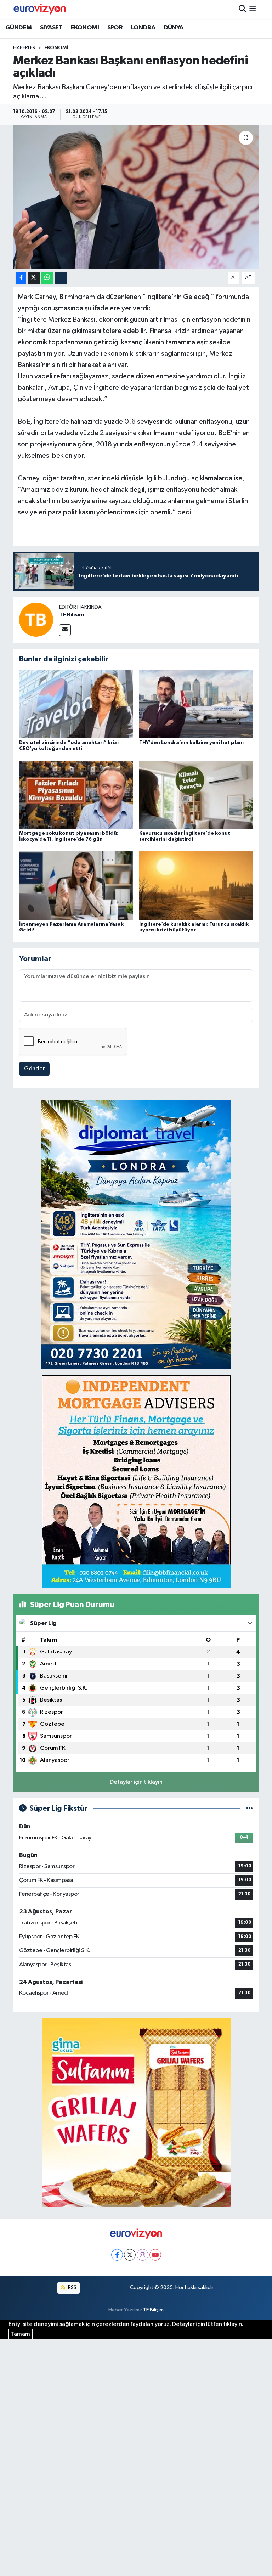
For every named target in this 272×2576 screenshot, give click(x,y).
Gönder (35, 1069)
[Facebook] (117, 2255)
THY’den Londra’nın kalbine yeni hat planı (191, 743)
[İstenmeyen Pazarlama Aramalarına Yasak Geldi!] (76, 886)
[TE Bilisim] (36, 619)
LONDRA (143, 28)
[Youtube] (155, 2255)
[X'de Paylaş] (34, 278)
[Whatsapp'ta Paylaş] (47, 278)
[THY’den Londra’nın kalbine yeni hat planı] (196, 704)
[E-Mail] (65, 630)
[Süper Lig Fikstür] (250, 1808)
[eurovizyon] (40, 9)
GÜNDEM (18, 28)
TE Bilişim (153, 2310)
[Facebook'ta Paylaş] (21, 278)
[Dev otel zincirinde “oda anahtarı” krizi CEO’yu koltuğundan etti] (76, 704)
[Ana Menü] (253, 9)
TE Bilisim (72, 615)
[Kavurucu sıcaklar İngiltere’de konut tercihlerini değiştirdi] (196, 795)
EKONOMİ (85, 28)
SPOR (115, 28)
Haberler (24, 48)
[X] (130, 2255)
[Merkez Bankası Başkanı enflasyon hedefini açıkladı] (136, 197)
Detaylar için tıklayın (136, 1782)
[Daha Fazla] (61, 278)
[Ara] (242, 9)
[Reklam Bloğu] (136, 1235)
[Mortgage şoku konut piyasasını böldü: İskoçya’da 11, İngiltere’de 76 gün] (76, 795)
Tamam (21, 2334)
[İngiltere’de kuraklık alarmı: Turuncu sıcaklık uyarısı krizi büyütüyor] (196, 886)
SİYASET (51, 28)
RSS (72, 2287)
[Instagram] (143, 2255)
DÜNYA (174, 28)
